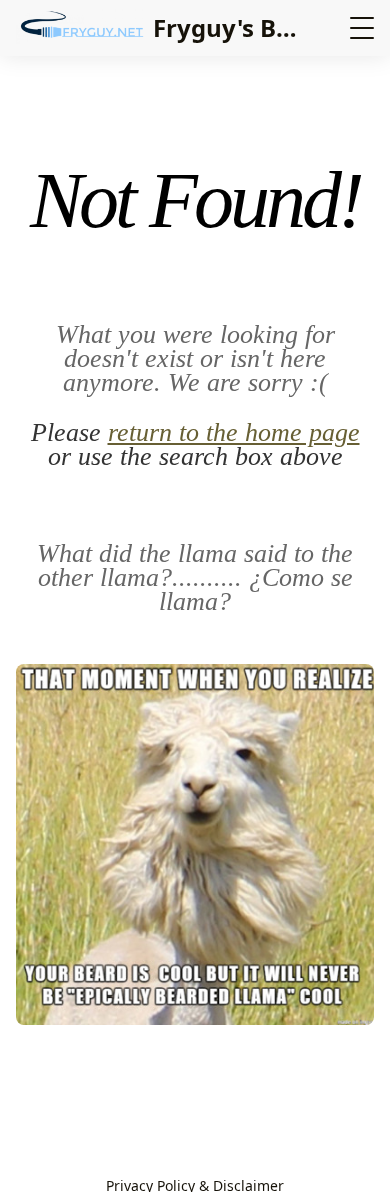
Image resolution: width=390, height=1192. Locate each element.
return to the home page (234, 432)
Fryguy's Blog (233, 27)
